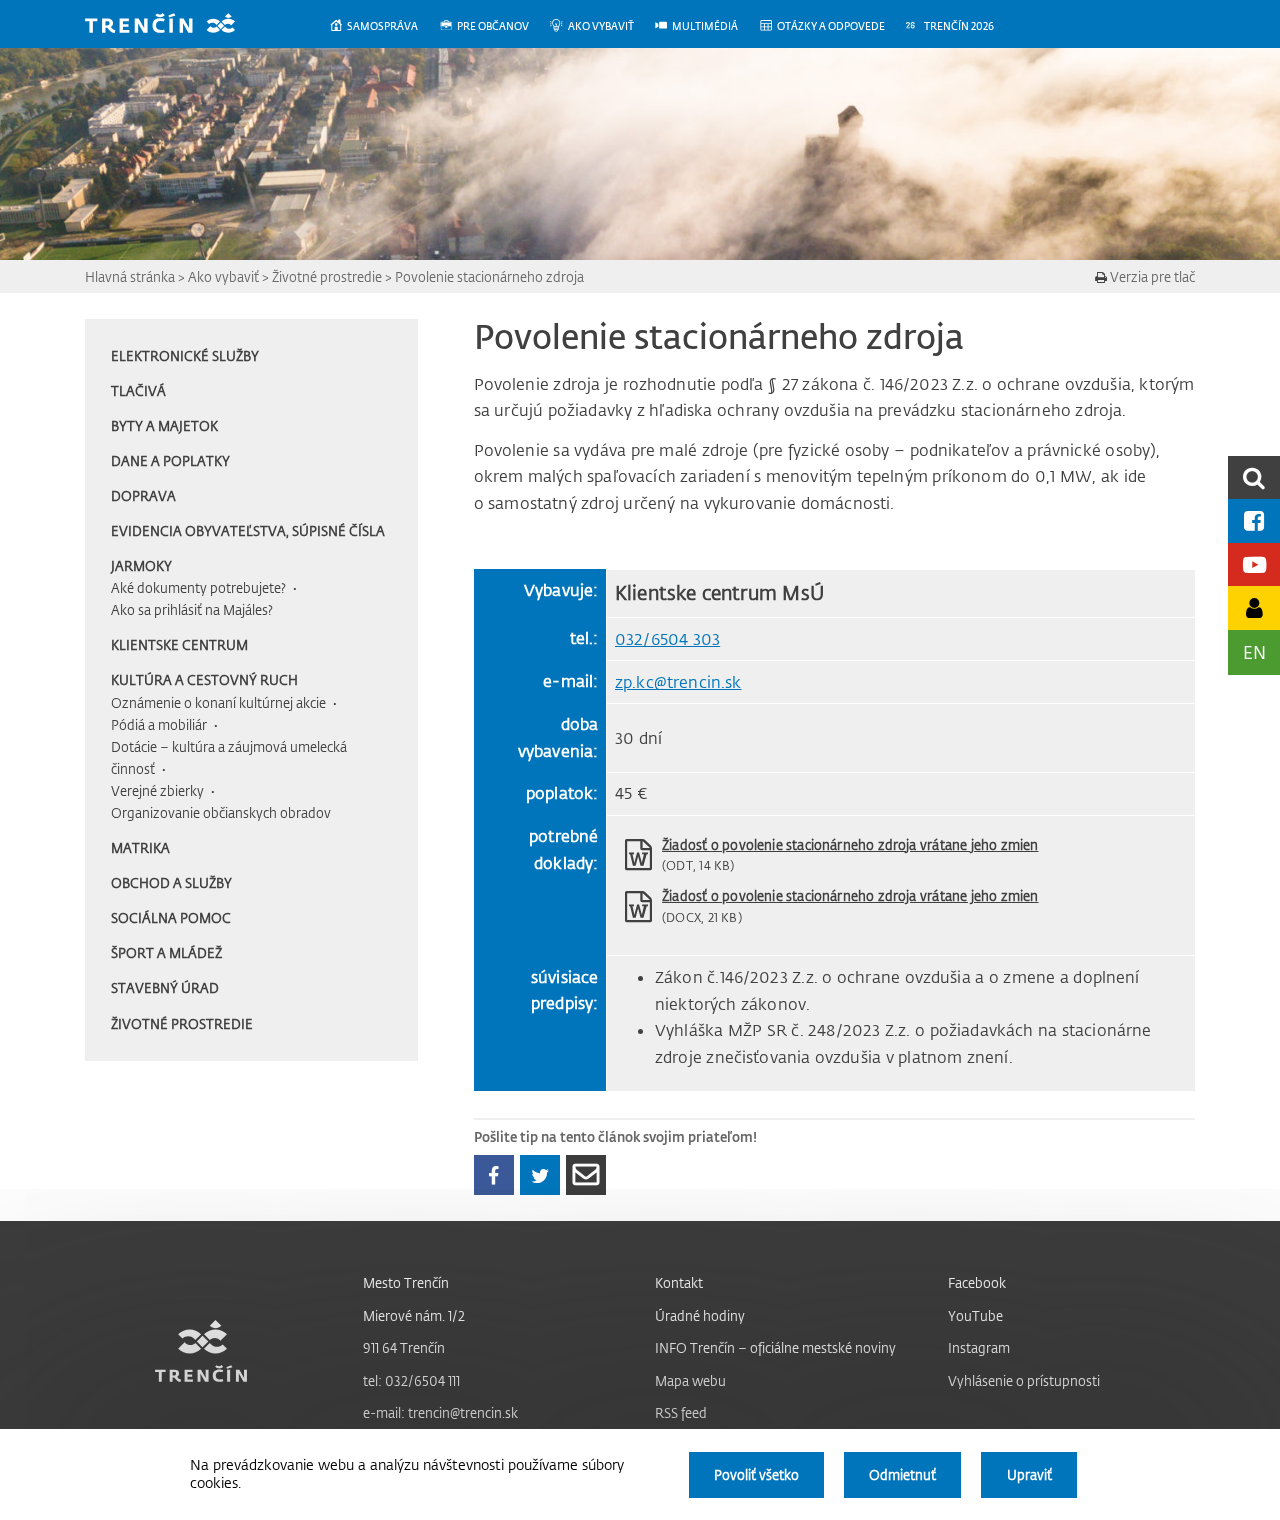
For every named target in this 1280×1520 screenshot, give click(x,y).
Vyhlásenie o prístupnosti (1024, 1380)
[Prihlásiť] (1254, 607)
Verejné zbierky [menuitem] (157, 790)
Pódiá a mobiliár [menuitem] (159, 724)
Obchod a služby (171, 882)
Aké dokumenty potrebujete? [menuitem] (198, 587)
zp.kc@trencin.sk (678, 682)
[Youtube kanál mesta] (1254, 564)
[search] (1254, 477)
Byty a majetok (164, 425)
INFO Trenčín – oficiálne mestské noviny (775, 1347)
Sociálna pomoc (171, 917)
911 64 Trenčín (404, 1347)
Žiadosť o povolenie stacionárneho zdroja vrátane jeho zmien (850, 844)
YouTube (975, 1315)
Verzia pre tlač (1151, 276)
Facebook (977, 1282)
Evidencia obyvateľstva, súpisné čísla (248, 530)
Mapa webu (690, 1380)
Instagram (979, 1347)
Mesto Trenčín (406, 1282)
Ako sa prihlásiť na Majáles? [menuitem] (192, 609)
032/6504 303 (667, 639)
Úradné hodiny (700, 1315)
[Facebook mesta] (1254, 520)
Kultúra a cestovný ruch (204, 679)
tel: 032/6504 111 (411, 1380)
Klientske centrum (179, 644)
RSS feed (681, 1412)
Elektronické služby (185, 355)
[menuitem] (383, 26)
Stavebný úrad (165, 987)
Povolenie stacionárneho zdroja (489, 276)
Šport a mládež (166, 952)
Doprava (143, 495)
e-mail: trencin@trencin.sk (440, 1412)
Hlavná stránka (130, 276)
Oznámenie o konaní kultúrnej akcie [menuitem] (218, 702)
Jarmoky (141, 565)
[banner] (175, 25)
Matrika (140, 847)
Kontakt (679, 1282)
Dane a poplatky (170, 460)
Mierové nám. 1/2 (414, 1315)
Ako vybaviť (223, 276)
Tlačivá (138, 390)
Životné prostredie (327, 276)
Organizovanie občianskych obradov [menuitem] (221, 812)
